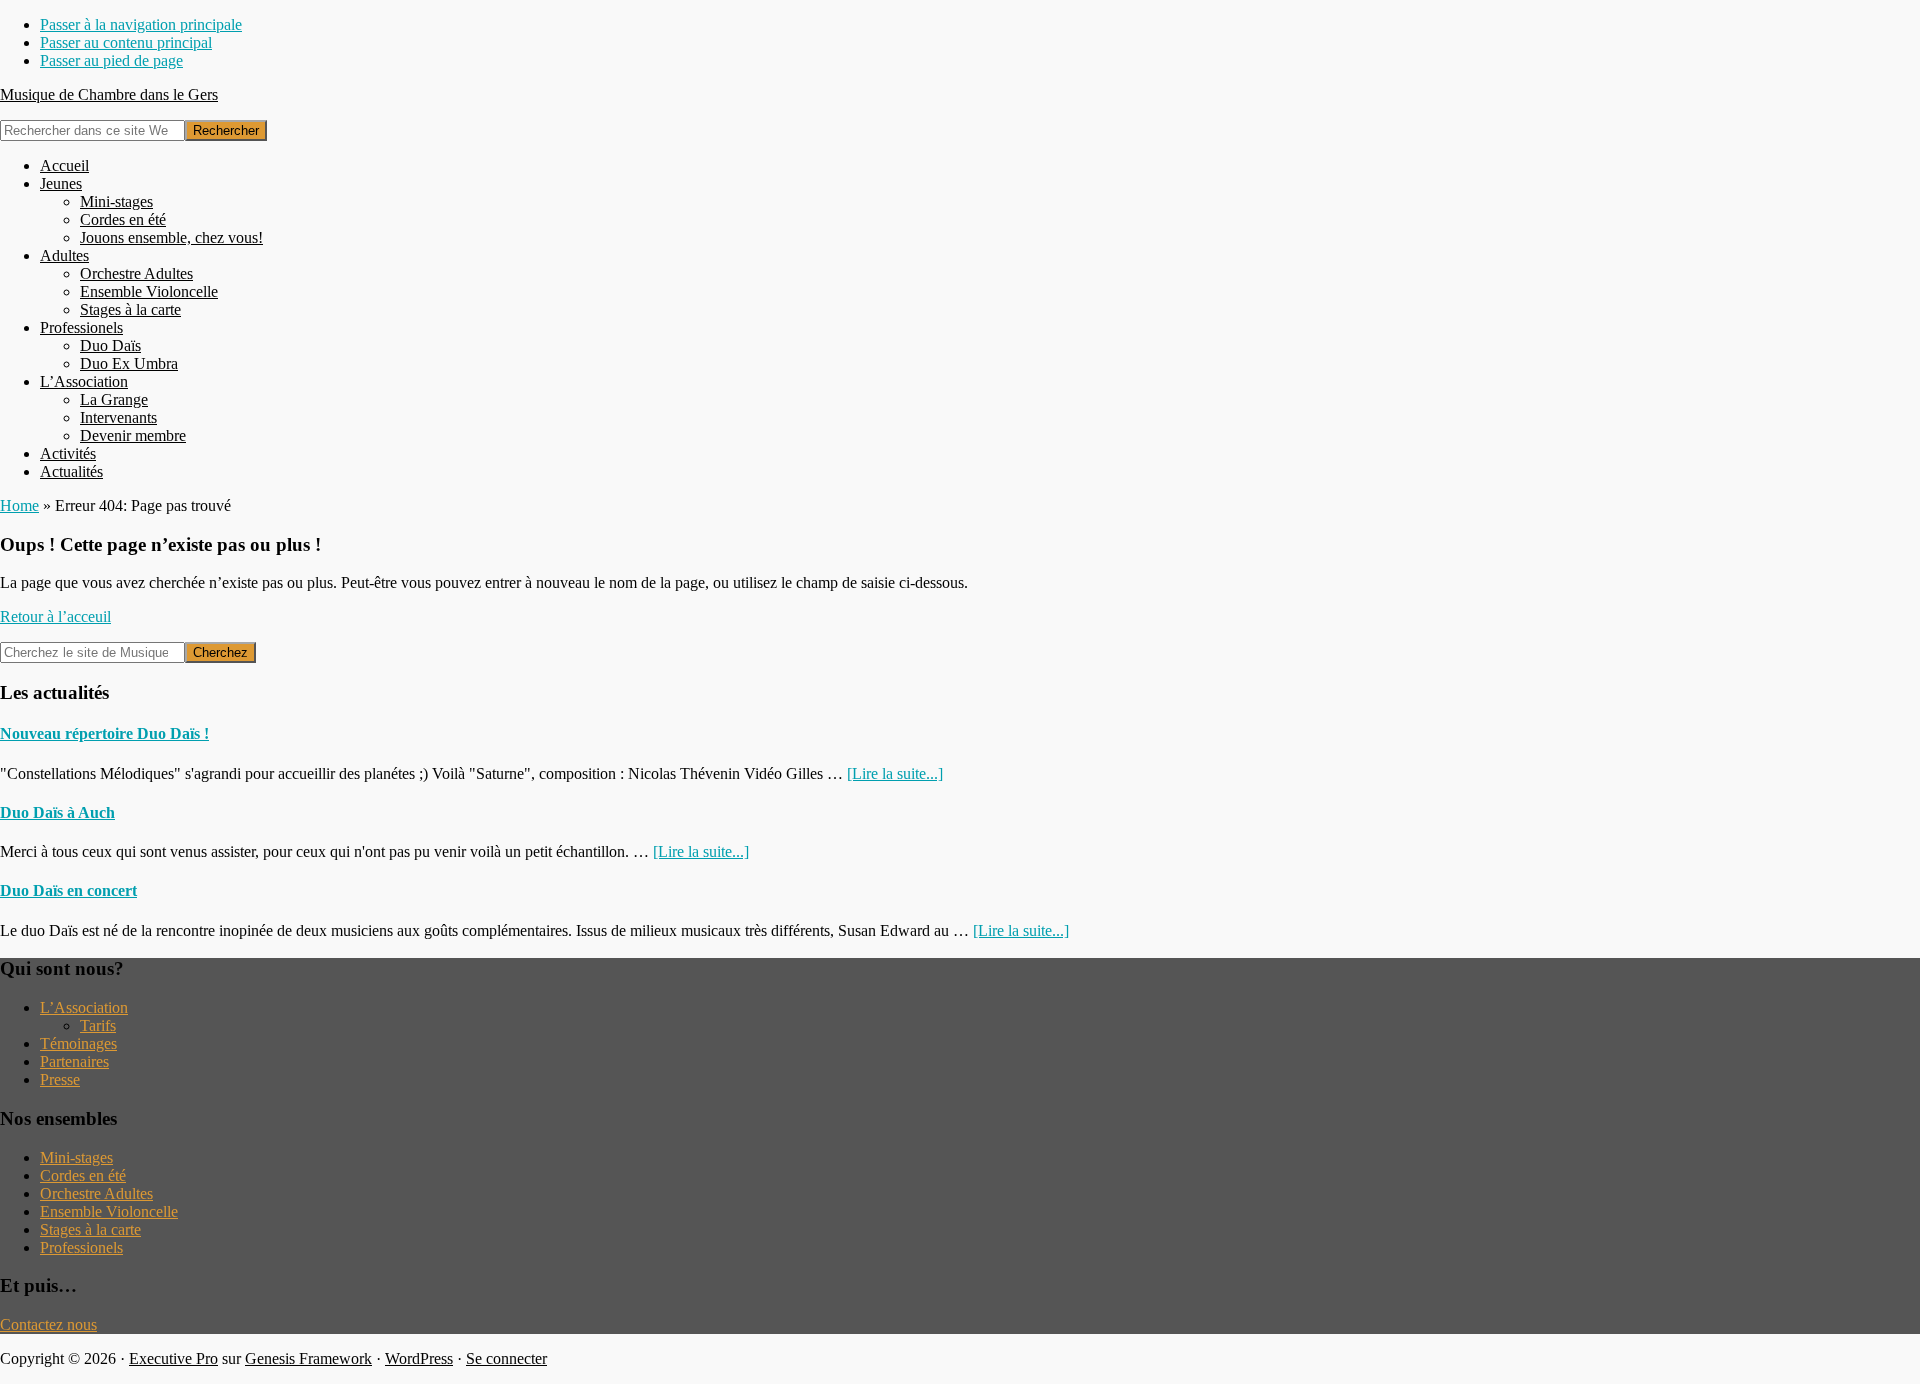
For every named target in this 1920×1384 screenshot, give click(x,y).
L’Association (84, 1007)
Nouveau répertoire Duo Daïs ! (104, 733)
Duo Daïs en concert (68, 890)
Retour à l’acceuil (55, 616)
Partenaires (74, 1061)
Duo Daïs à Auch (57, 812)
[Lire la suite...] (895, 773)
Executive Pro (173, 1358)
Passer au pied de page (111, 60)
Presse (60, 1079)
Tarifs (98, 1025)
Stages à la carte (90, 1229)
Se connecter (506, 1358)
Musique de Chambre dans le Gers (109, 94)
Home (19, 505)
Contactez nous (48, 1324)
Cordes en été (83, 1175)
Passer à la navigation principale (141, 24)
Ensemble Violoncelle (109, 1211)
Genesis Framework (308, 1358)
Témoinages (78, 1043)
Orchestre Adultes (96, 1193)
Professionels (81, 1247)
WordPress (419, 1358)
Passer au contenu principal (126, 42)
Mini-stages (76, 1157)
